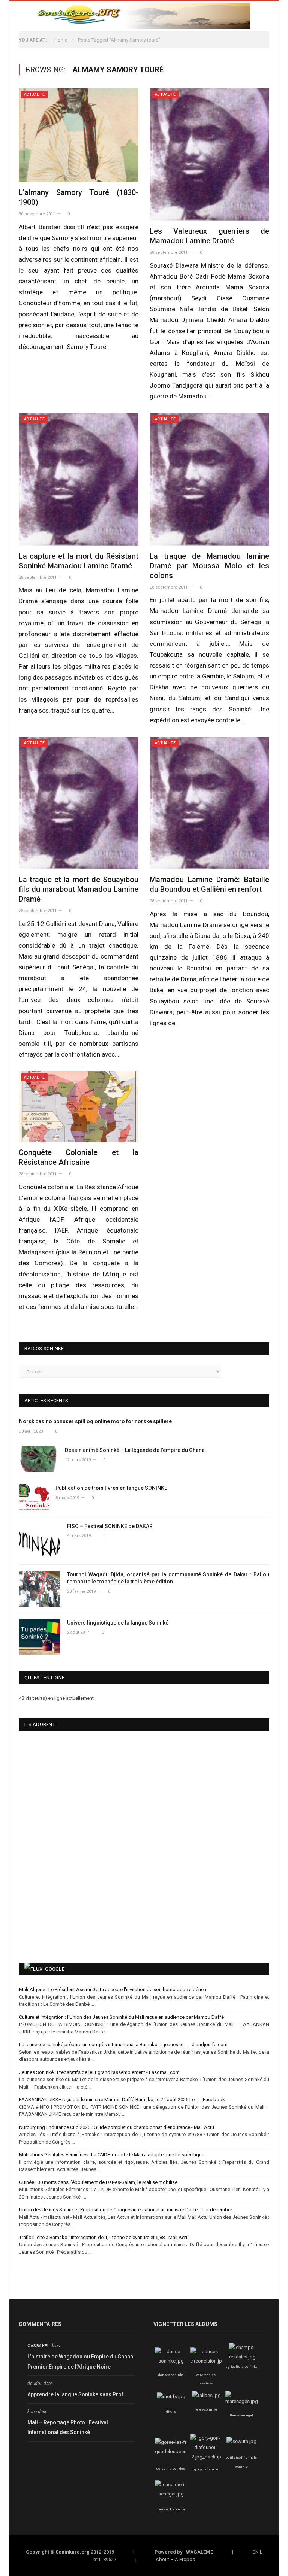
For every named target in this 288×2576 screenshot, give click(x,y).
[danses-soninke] (171, 2361)
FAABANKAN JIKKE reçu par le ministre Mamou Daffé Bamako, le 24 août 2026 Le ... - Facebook (122, 2100)
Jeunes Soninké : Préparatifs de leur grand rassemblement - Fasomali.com (99, 2072)
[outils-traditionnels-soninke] (241, 2441)
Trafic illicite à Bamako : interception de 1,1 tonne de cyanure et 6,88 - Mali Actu (104, 2237)
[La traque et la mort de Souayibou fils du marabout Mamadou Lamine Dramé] (79, 803)
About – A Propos (175, 2559)
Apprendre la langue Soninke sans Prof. (76, 2394)
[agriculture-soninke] (242, 2357)
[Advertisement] (121, 1899)
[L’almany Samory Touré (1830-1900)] (79, 135)
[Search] (267, 16)
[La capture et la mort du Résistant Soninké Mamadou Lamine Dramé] (79, 479)
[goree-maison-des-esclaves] (176, 2452)
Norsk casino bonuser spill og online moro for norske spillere (95, 1421)
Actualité (34, 95)
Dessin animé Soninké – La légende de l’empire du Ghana (135, 1450)
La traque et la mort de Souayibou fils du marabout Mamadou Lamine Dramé (79, 889)
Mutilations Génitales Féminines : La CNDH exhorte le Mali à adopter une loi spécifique (112, 2155)
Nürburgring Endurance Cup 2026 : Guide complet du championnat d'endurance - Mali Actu (117, 2127)
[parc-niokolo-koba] (171, 2494)
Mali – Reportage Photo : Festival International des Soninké (68, 2428)
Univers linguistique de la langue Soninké (118, 1623)
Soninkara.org (73, 2552)
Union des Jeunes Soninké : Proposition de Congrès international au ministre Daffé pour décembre (126, 2210)
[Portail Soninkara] (144, 15)
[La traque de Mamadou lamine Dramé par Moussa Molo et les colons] (209, 479)
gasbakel (38, 2346)
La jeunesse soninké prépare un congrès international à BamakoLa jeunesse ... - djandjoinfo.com (123, 2045)
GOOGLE (55, 1969)
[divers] (171, 2396)
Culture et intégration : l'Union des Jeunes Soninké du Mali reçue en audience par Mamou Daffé (121, 2017)
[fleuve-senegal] (242, 2401)
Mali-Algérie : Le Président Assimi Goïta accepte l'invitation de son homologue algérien (113, 1989)
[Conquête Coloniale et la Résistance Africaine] (79, 1107)
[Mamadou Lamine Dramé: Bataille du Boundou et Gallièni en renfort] (209, 803)
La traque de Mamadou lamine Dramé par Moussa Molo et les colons (209, 566)
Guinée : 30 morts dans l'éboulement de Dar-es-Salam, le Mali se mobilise (98, 2182)
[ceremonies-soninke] (208, 2361)
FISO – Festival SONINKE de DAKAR (110, 1526)
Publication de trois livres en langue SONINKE (111, 1488)
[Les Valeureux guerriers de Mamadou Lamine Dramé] (209, 155)
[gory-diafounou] (206, 2457)
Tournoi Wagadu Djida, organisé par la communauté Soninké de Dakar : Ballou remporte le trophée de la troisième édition (168, 1578)
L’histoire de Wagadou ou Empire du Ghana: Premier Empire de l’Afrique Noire (81, 2362)
